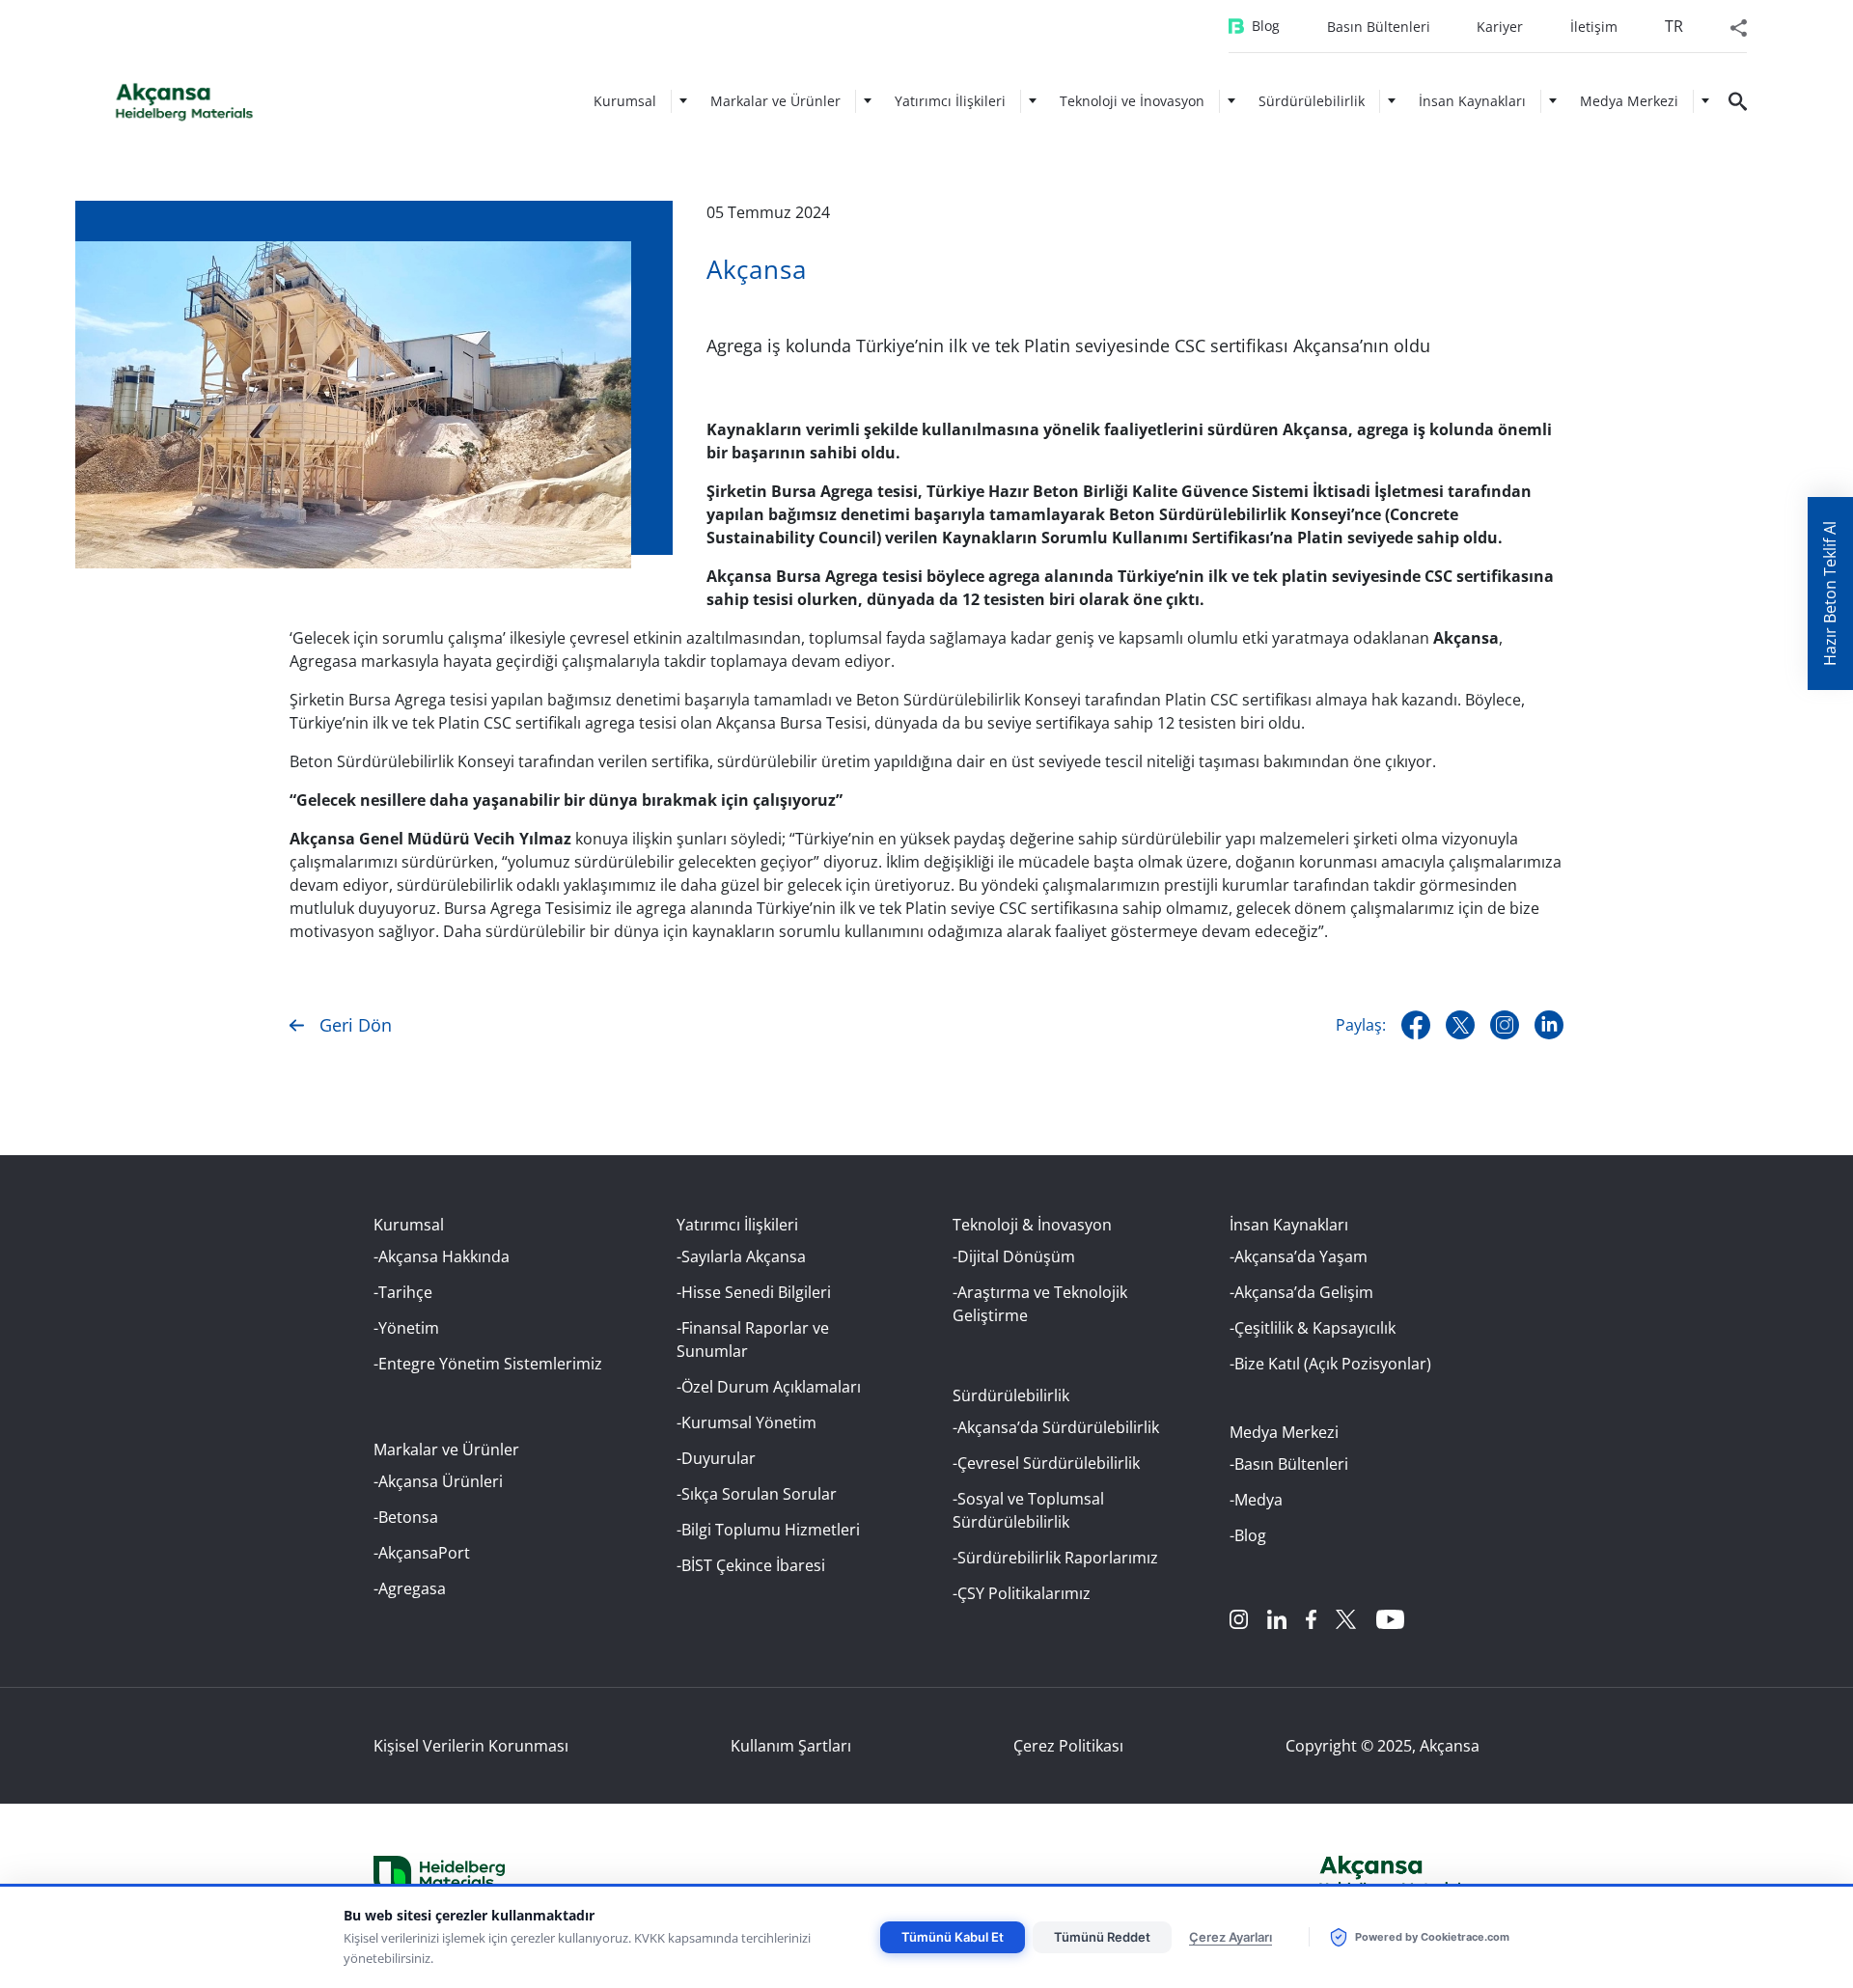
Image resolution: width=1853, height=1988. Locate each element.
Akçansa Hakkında (444, 1256)
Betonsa (408, 1517)
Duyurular (719, 1458)
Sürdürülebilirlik (1312, 101)
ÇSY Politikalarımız (1024, 1593)
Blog (1266, 26)
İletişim (1594, 27)
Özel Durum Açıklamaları (771, 1387)
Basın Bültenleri (1379, 27)
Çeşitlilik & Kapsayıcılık (1315, 1328)
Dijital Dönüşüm (1016, 1256)
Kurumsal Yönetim (749, 1422)
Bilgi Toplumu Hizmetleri (771, 1530)
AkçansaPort (424, 1553)
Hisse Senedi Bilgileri (756, 1292)
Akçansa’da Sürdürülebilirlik (1058, 1427)
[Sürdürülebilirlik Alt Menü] (1392, 101)
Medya (1258, 1500)
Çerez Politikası (1068, 1746)
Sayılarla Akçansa (744, 1256)
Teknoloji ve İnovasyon (1132, 101)
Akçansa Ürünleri (441, 1481)
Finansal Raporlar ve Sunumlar (753, 1339)
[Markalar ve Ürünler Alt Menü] (868, 101)
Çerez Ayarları (1231, 1937)
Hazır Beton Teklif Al (1830, 594)
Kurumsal (625, 101)
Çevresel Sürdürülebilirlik (1049, 1463)
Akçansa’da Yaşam (1301, 1256)
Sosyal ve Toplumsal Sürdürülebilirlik (1028, 1510)
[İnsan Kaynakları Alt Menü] (1553, 101)
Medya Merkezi (1629, 101)
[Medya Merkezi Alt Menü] (1705, 101)
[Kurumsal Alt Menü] (683, 101)
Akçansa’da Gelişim (1304, 1292)
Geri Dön (356, 1025)
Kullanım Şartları (791, 1746)
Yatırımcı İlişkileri (950, 101)
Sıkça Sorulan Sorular (759, 1494)
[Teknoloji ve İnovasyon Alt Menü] (1231, 101)
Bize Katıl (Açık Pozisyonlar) (1333, 1364)
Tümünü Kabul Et (953, 1937)
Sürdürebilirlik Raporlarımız (1058, 1558)
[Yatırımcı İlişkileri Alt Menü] (1033, 101)
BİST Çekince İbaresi (753, 1565)
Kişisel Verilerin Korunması (471, 1746)
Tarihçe (405, 1292)
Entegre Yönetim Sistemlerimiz (490, 1364)
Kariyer (1500, 27)
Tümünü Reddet (1102, 1937)
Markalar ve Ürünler (775, 101)
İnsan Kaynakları (1472, 101)
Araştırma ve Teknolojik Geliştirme (1040, 1304)
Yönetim (409, 1328)
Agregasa (412, 1588)
